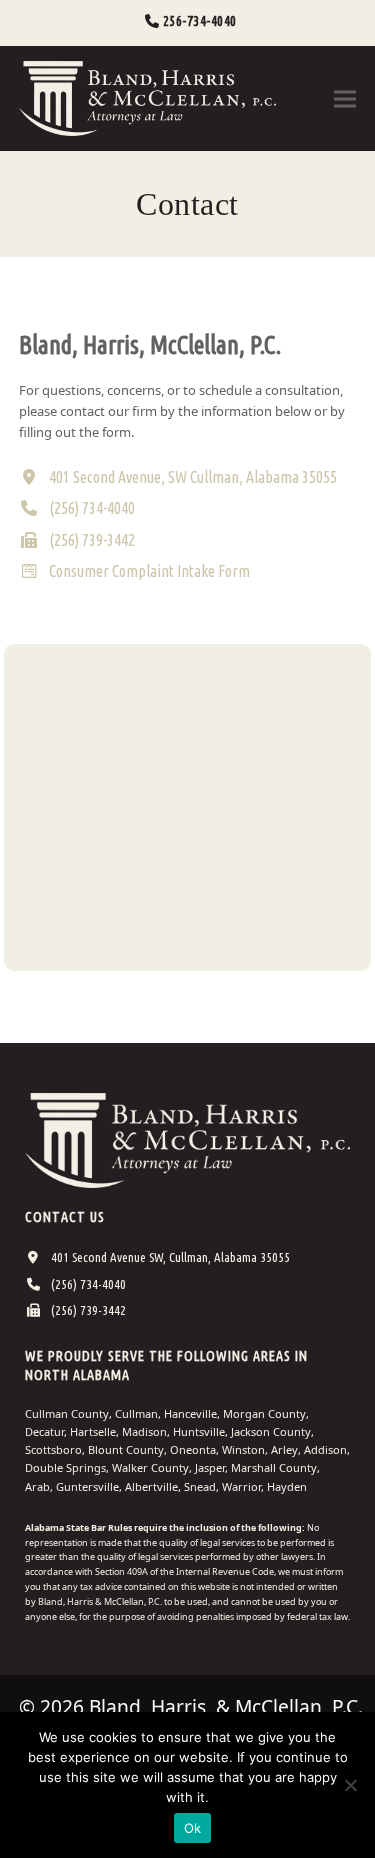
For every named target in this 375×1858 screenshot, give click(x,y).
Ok (193, 1828)
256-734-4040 (200, 21)
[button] (345, 98)
